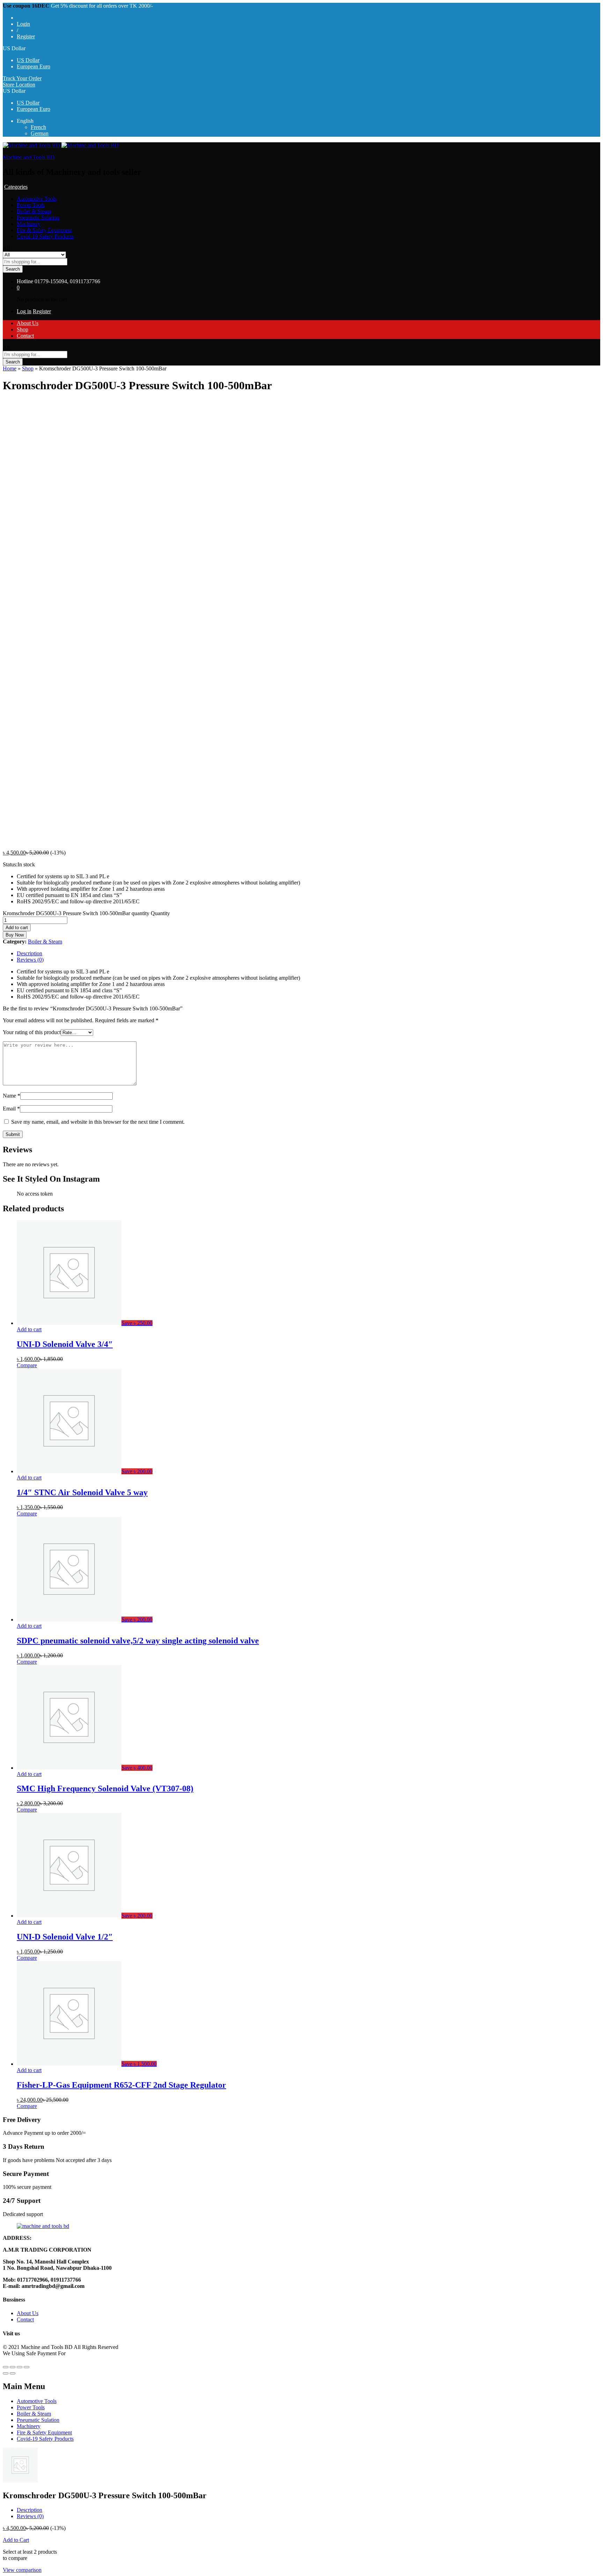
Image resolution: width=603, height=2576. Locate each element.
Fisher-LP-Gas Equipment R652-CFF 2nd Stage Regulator (121, 2085)
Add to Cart (16, 2540)
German (40, 133)
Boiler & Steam (34, 211)
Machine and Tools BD (29, 157)
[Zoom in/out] (27, 2367)
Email (11, 1109)
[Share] (13, 2367)
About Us (28, 323)
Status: (10, 864)
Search (13, 269)
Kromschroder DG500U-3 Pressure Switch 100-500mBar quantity (76, 913)
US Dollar (28, 60)
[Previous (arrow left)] (6, 2373)
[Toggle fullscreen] (20, 2367)
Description (29, 953)
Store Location (19, 85)
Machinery (29, 224)
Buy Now (15, 935)
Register (26, 36)
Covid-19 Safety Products (45, 236)
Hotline (25, 281)
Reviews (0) (30, 960)
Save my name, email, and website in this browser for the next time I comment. (98, 1122)
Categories (16, 187)
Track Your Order (22, 78)
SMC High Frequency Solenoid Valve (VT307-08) (105, 1788)
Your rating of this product (32, 1032)
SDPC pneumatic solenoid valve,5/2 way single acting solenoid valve (138, 1641)
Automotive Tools (37, 199)
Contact (25, 336)
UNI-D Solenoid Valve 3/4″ (65, 1344)
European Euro (33, 66)
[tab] (308, 954)
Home (10, 368)
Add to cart (17, 928)
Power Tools (31, 205)
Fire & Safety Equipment (44, 230)
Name (12, 1096)
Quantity (160, 913)
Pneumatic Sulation (38, 217)
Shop (23, 329)
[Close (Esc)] (6, 2367)
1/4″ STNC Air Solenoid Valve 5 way (82, 1492)
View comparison (22, 2570)
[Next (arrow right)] (13, 2373)
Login (23, 24)
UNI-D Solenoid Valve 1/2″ (65, 1937)
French (38, 127)
